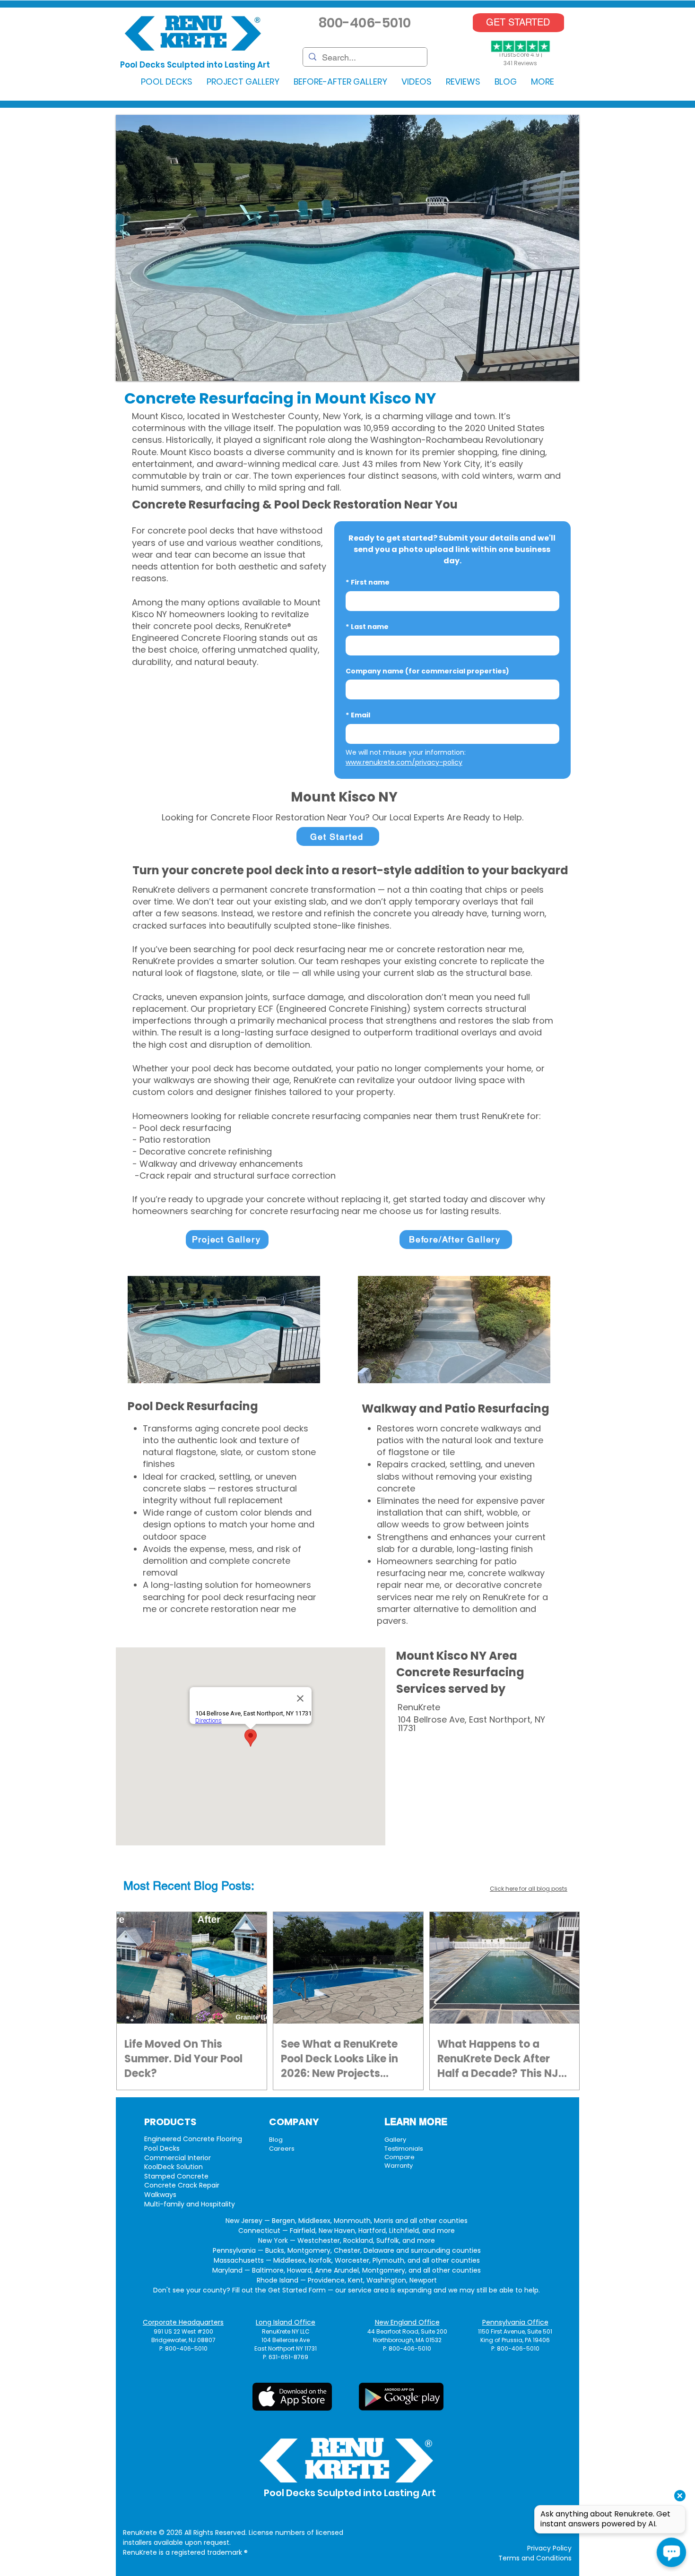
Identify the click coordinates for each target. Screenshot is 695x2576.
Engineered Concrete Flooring (193, 2139)
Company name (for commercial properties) (427, 671)
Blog (276, 2140)
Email (358, 715)
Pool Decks (162, 2148)
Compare (400, 2157)
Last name (367, 627)
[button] (167, 82)
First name (368, 582)
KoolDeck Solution (174, 2167)
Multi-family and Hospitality (190, 2204)
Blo (203, 1886)
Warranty (399, 2166)
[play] (556, 373)
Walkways (160, 2195)
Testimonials (404, 2149)
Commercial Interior (178, 2158)
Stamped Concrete (176, 2176)
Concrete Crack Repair (182, 2185)
